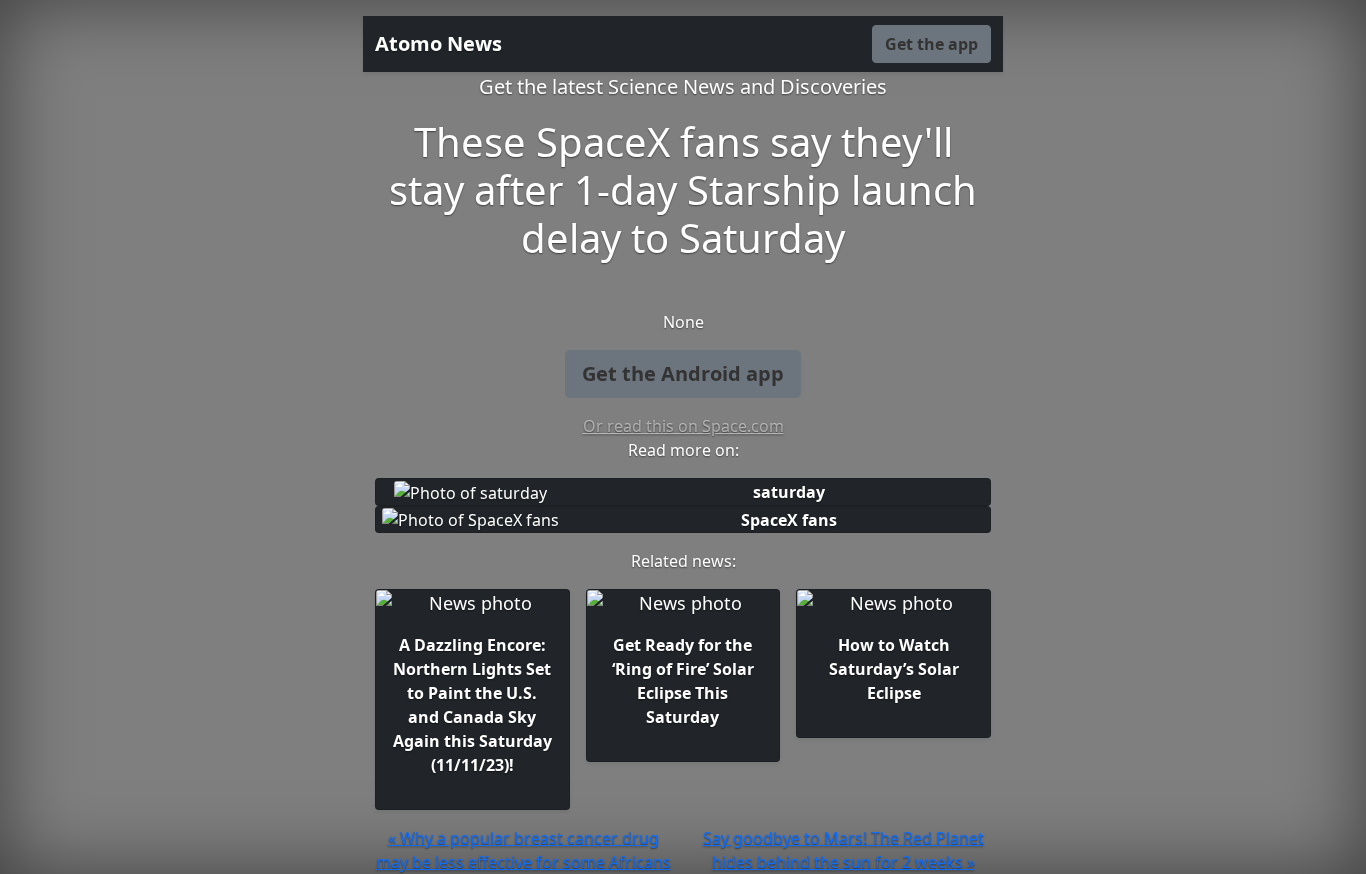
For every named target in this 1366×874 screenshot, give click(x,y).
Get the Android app (683, 373)
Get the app (931, 44)
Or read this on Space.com (683, 426)
